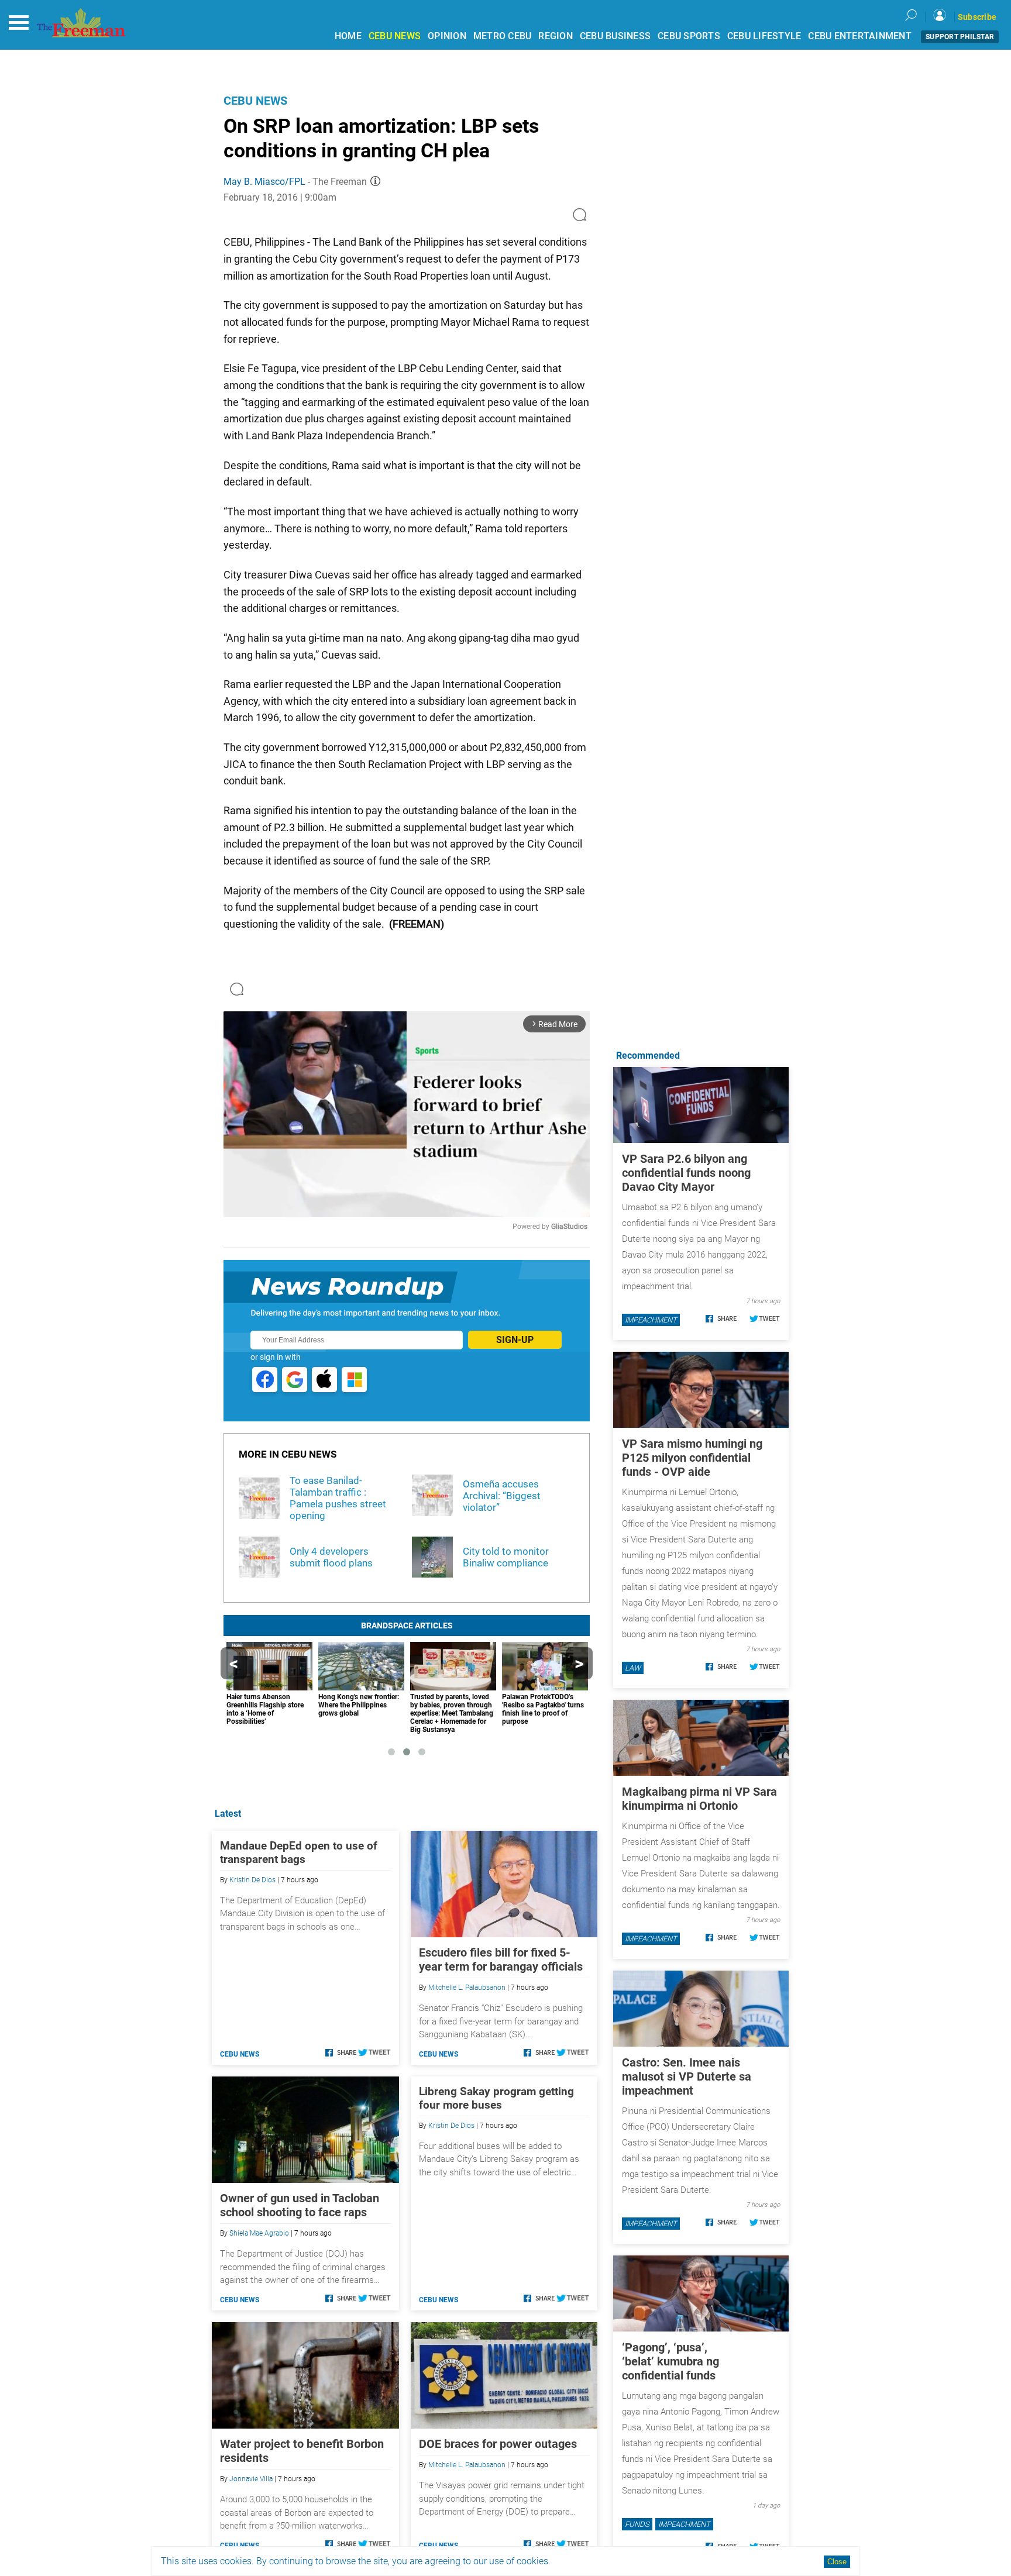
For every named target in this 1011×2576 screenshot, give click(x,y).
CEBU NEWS (395, 36)
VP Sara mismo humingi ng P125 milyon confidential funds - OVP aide (692, 1458)
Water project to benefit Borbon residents (302, 2451)
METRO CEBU (503, 36)
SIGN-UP (515, 1340)
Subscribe (977, 17)
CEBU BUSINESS (615, 36)
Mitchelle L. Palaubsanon (467, 1988)
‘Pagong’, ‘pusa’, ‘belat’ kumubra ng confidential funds (670, 2361)
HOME (348, 36)
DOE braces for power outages (498, 2444)
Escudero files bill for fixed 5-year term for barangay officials (501, 1959)
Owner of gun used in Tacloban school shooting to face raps (300, 2205)
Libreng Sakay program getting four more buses (496, 2098)
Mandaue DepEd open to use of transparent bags (299, 1852)
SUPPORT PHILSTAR (960, 37)
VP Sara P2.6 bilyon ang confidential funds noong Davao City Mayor (686, 1173)
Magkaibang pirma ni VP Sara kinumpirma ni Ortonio (699, 1799)
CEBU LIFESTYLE (764, 36)
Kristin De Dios (252, 1880)
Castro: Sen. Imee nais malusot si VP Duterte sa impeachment (687, 2076)
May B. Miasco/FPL (264, 182)
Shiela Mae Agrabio (259, 2233)
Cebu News (255, 101)
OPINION (447, 36)
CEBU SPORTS (689, 36)
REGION (556, 36)
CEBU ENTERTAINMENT (860, 36)
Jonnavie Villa (251, 2479)
